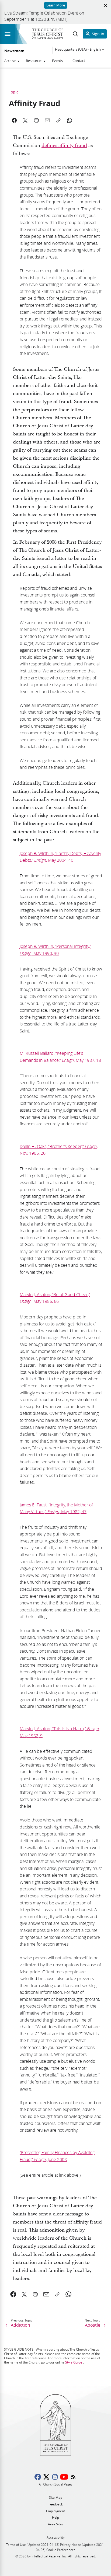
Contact (79, 61)
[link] (13, 2294)
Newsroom (14, 51)
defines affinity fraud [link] (64, 146)
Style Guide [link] (74, 2362)
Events (57, 61)
